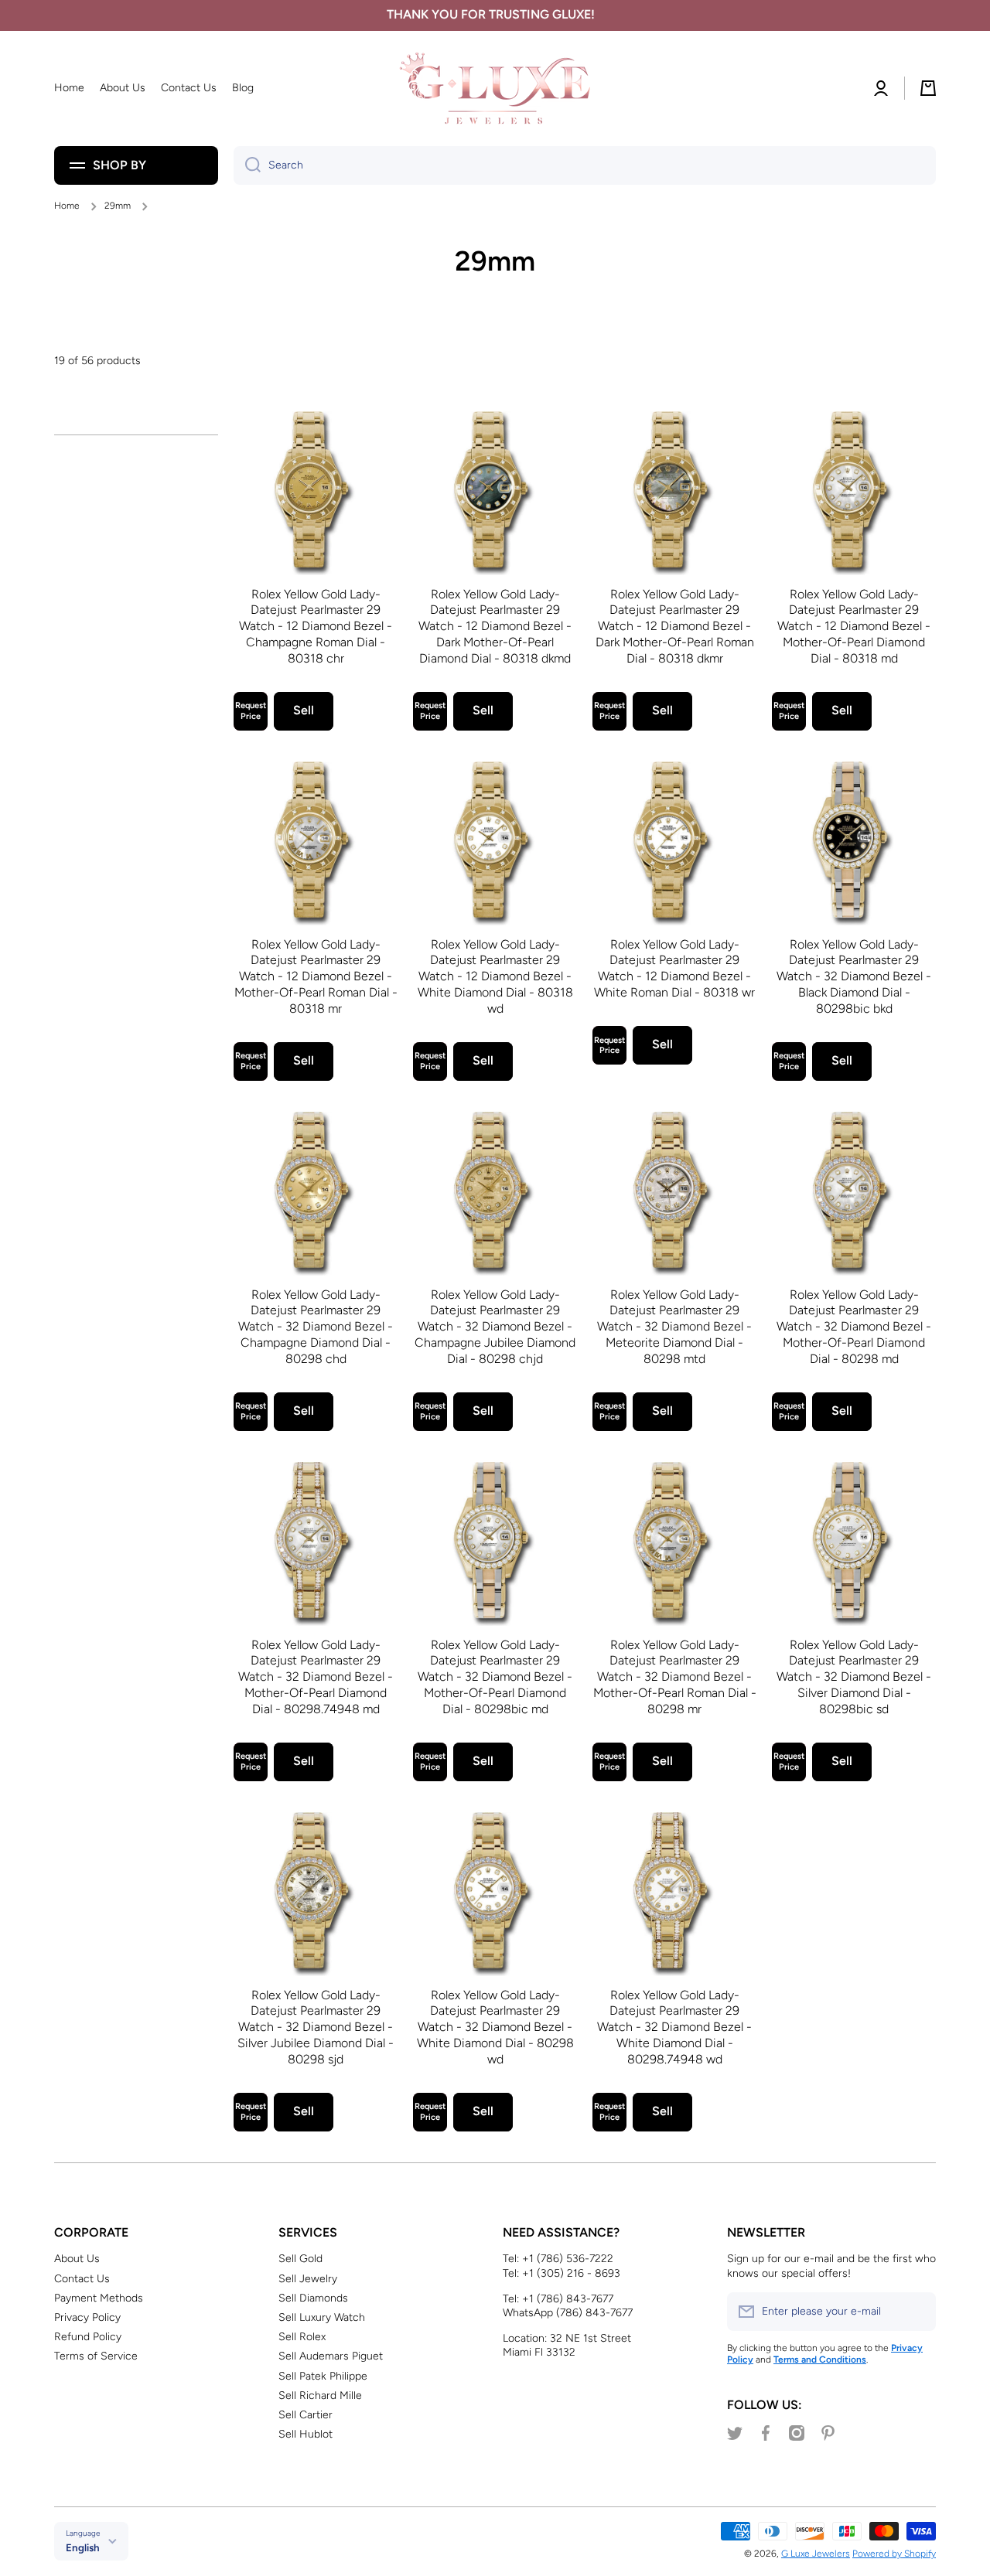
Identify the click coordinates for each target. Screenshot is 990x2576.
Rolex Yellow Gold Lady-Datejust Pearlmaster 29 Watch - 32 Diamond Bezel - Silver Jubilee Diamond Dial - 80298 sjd (316, 2027)
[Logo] (495, 89)
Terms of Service (96, 2356)
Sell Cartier (306, 2415)
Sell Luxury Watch (322, 2317)
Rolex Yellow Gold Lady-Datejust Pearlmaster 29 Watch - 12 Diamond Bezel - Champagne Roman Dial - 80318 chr (316, 626)
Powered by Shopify (894, 2554)
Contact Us (82, 2279)
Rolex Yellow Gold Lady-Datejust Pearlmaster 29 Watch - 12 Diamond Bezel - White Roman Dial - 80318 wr (674, 968)
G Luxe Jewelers (816, 2554)
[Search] (247, 165)
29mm (118, 206)
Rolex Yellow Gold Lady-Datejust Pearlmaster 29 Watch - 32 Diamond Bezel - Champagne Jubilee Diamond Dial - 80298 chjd (495, 1327)
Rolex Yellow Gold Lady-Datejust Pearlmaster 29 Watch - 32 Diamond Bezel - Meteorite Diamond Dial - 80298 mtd (674, 1327)
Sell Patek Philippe (323, 2376)
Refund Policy (88, 2337)
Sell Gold (300, 2259)
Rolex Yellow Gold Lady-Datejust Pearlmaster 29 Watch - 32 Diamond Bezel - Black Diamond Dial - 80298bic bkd (854, 976)
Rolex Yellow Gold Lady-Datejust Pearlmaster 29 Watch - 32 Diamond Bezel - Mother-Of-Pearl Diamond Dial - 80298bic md (495, 1677)
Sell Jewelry (308, 2279)
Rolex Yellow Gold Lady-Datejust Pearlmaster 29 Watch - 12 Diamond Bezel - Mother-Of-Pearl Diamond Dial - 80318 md (854, 626)
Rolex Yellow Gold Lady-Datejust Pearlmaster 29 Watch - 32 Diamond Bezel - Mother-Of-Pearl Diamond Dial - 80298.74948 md (316, 1677)
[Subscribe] (917, 2312)
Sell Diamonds (313, 2298)
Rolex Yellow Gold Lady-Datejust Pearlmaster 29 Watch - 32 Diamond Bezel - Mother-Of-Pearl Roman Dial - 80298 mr (675, 1677)
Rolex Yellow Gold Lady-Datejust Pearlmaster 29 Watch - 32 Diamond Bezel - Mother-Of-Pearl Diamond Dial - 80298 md (854, 1327)
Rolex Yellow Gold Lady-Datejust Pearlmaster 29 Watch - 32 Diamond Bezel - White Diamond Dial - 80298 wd (495, 2027)
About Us (77, 2259)
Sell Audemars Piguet (331, 2356)
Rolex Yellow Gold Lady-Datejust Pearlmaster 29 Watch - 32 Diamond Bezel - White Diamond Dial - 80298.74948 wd (674, 2027)
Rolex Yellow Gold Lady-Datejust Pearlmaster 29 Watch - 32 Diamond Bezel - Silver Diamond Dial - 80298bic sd (854, 1677)
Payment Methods (99, 2298)
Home (67, 206)
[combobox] (585, 165)
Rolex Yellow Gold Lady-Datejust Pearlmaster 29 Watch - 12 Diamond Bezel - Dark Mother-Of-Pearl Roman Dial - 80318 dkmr (675, 626)
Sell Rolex (302, 2337)
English (83, 2547)
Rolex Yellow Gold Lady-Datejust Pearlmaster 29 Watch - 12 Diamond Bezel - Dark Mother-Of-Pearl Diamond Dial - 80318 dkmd (495, 626)
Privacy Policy (87, 2317)
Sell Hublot (306, 2434)
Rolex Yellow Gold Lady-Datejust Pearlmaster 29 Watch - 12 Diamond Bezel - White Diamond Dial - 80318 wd (495, 976)
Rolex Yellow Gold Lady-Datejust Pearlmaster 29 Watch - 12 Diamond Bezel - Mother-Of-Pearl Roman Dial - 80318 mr (316, 976)
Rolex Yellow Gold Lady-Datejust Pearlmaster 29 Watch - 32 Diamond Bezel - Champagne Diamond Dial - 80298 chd (316, 1327)
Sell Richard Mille (320, 2395)
